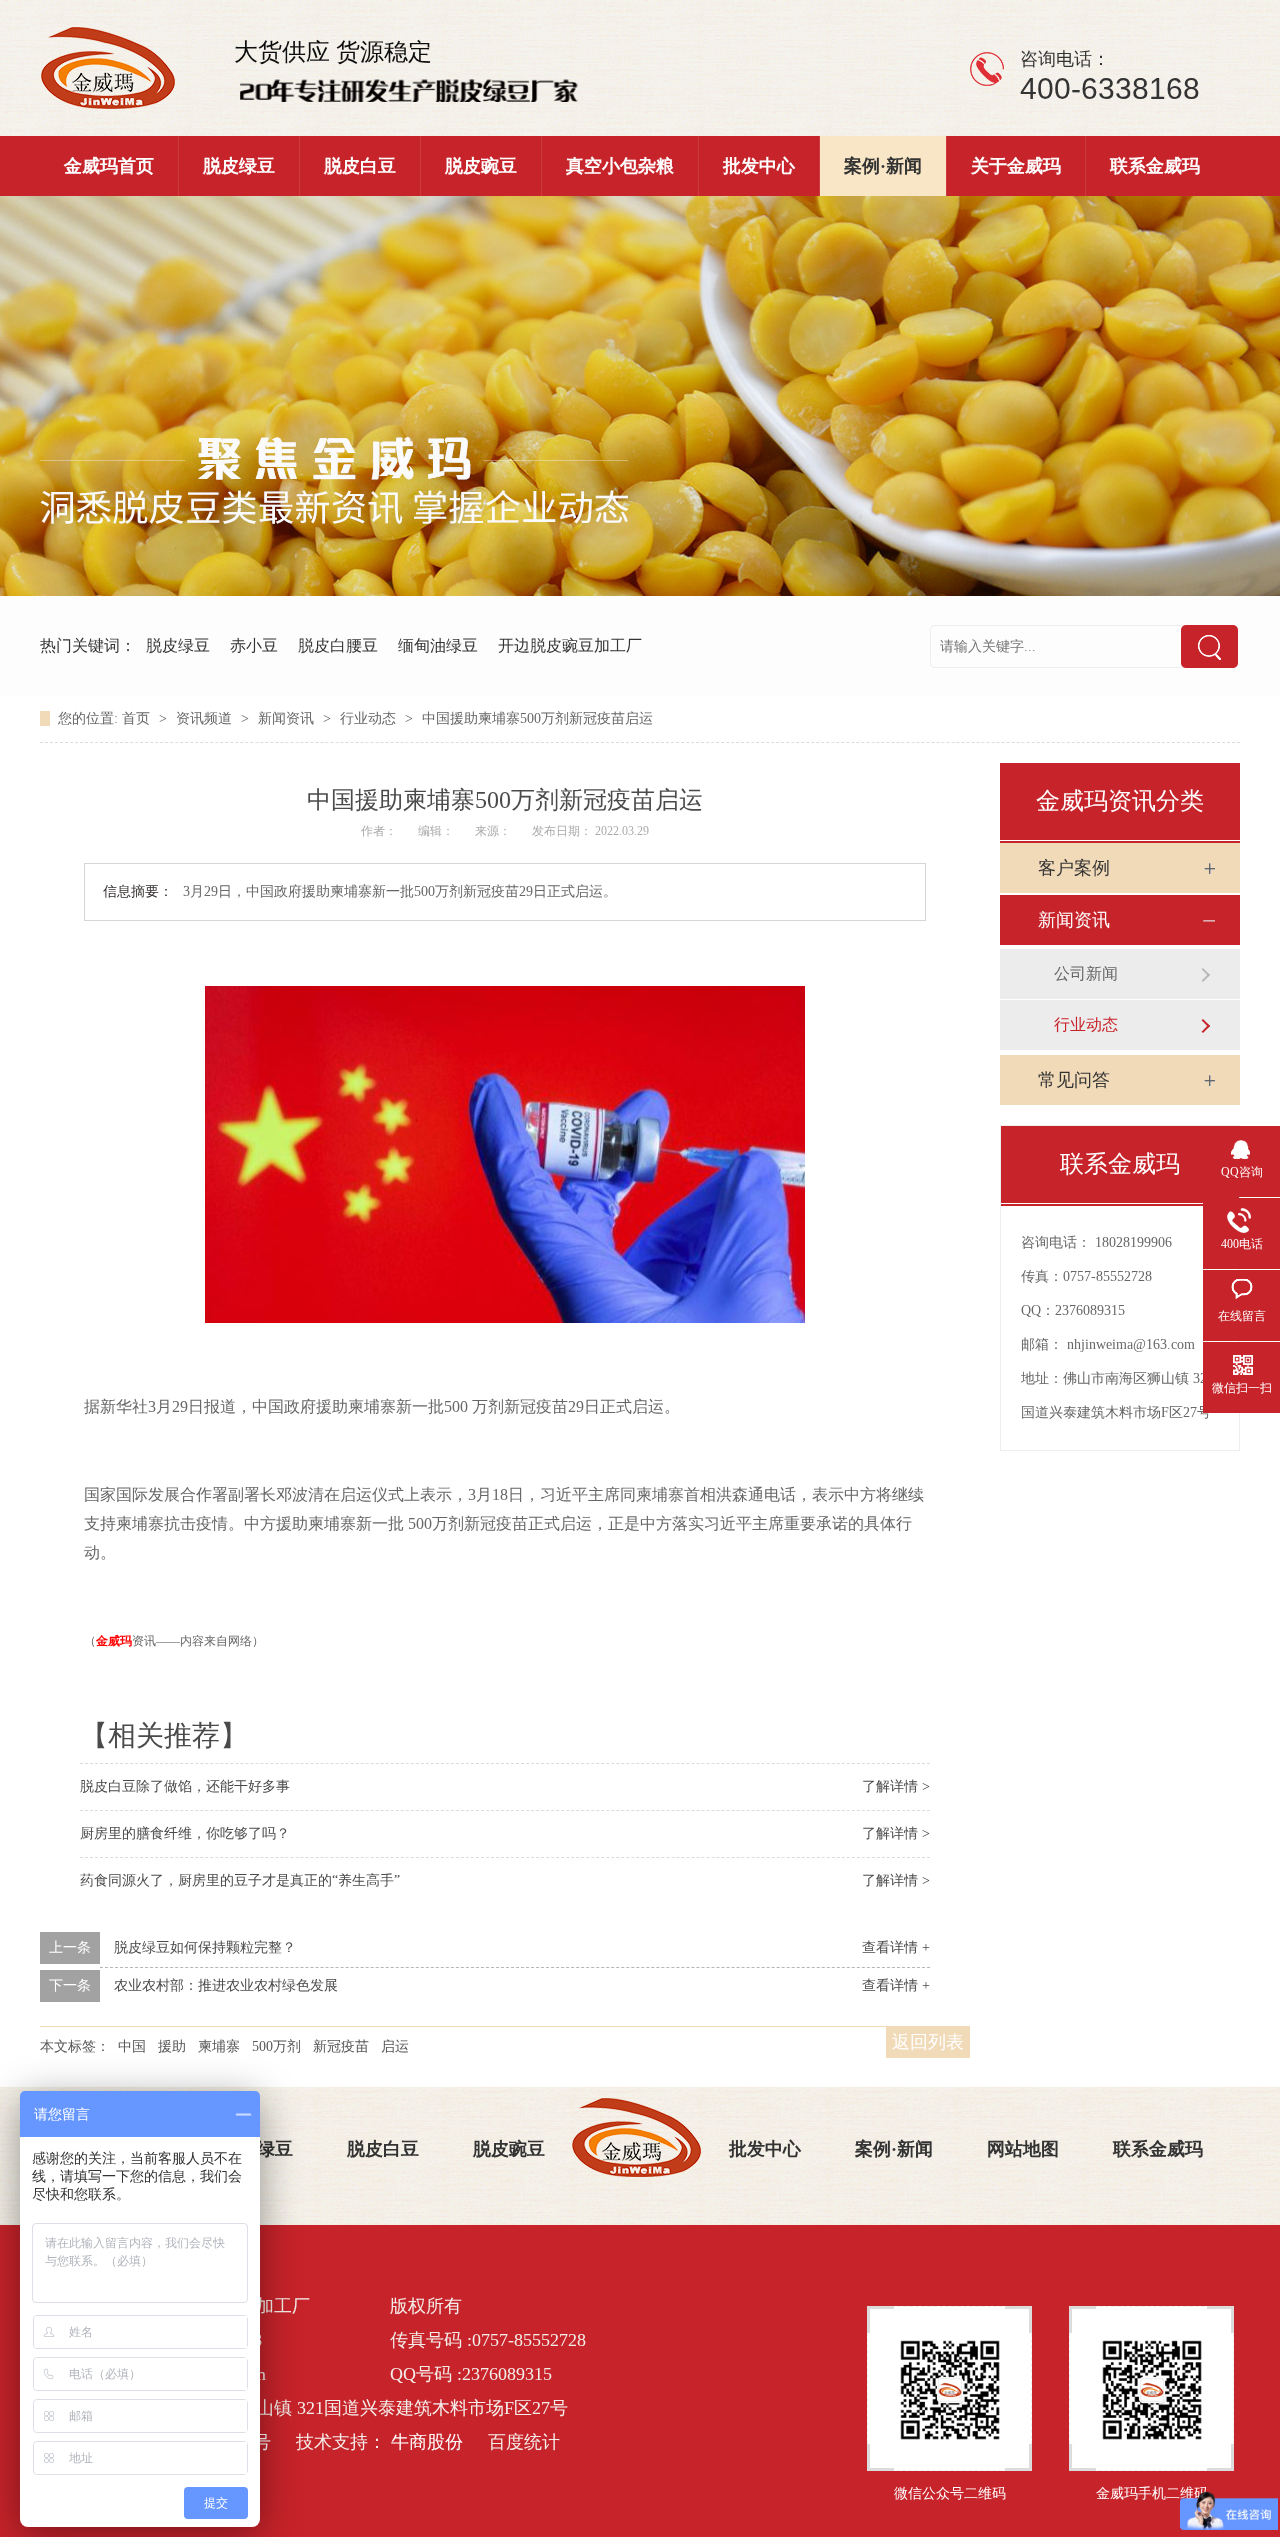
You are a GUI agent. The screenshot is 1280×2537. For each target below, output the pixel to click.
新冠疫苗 (341, 2046)
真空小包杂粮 (620, 166)
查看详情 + (896, 1947)
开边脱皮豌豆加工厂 (570, 645)
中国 (132, 2046)
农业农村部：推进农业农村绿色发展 (226, 1985)
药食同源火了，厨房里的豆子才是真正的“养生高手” (240, 1880)
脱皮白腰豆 (338, 645)
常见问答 (1074, 1080)
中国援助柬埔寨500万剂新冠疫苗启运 (537, 718)
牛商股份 (427, 2442)
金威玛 (114, 1641)
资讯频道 (206, 718)
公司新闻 (1086, 973)
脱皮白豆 (360, 166)
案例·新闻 (883, 166)
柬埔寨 (219, 2046)
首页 (138, 718)
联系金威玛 (1155, 166)
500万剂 (276, 2046)
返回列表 (928, 2042)
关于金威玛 (1016, 166)
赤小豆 (254, 645)
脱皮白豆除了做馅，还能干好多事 (185, 1786)
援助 (172, 2046)
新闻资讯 (288, 718)
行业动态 (370, 718)
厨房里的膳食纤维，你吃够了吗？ (185, 1833)
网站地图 (1023, 2149)
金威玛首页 (109, 166)
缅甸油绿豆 (438, 645)
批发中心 (759, 166)
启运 (395, 2046)
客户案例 (1074, 868)
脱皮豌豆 (481, 166)
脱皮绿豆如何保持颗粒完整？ (205, 1947)
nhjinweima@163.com (1131, 1344)
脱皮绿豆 (239, 166)
